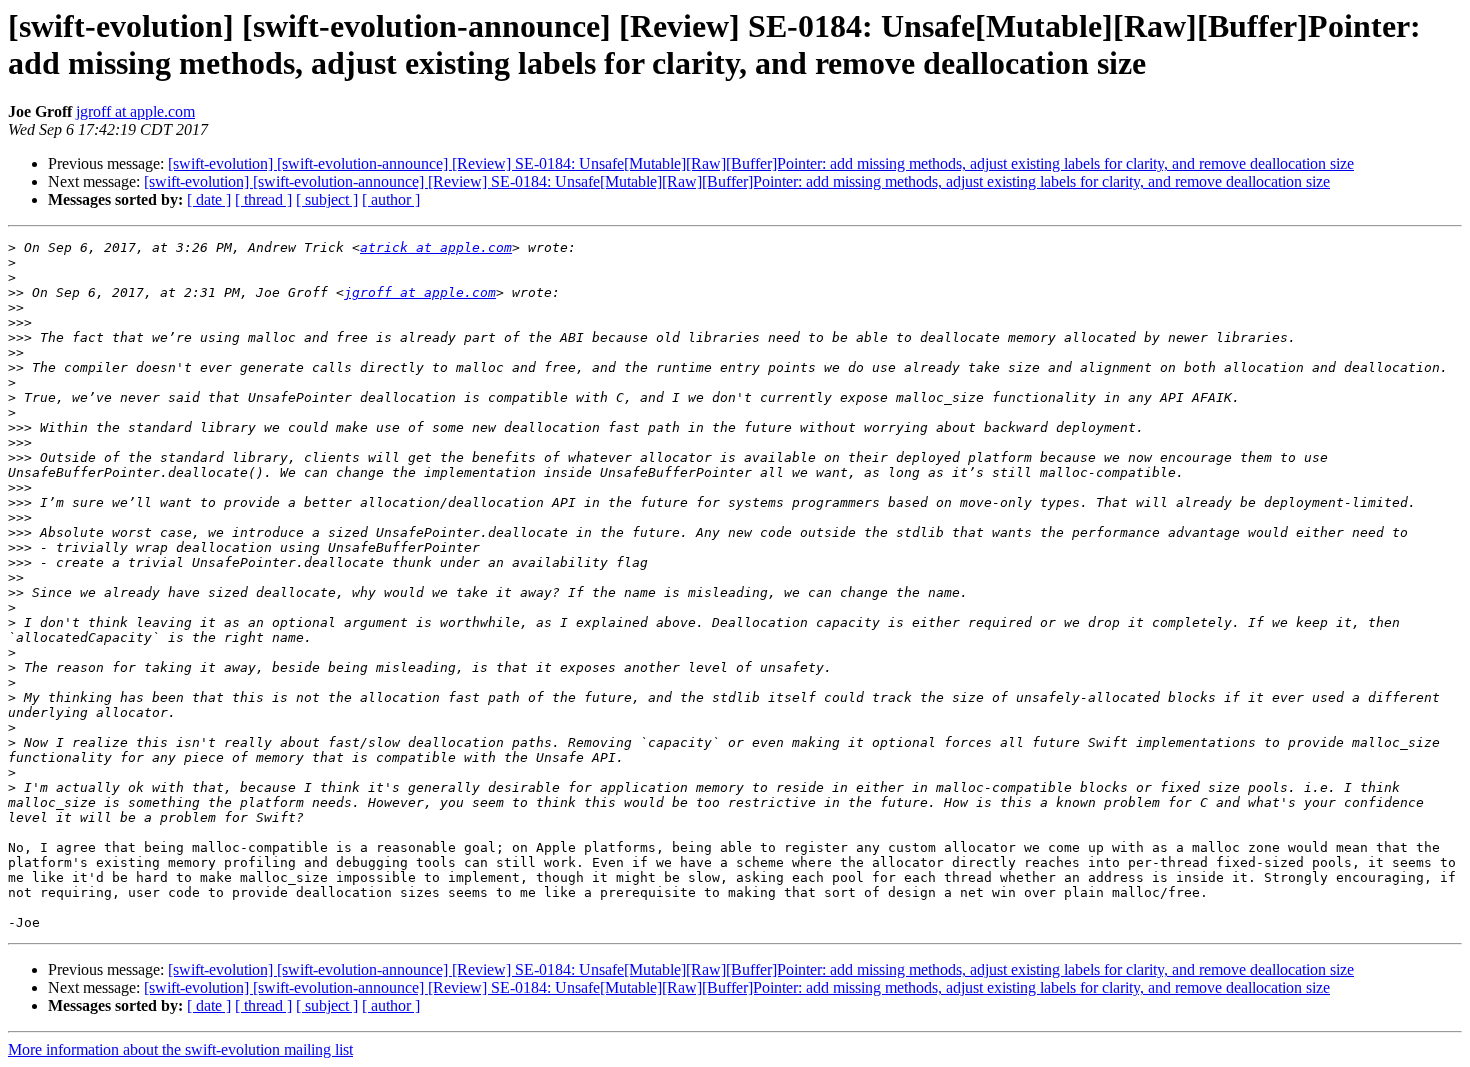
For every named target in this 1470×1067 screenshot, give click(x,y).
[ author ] (391, 199)
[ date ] (209, 199)
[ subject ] (327, 199)
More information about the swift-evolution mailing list (180, 1049)
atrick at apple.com (436, 247)
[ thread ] (263, 199)
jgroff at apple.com (135, 111)
